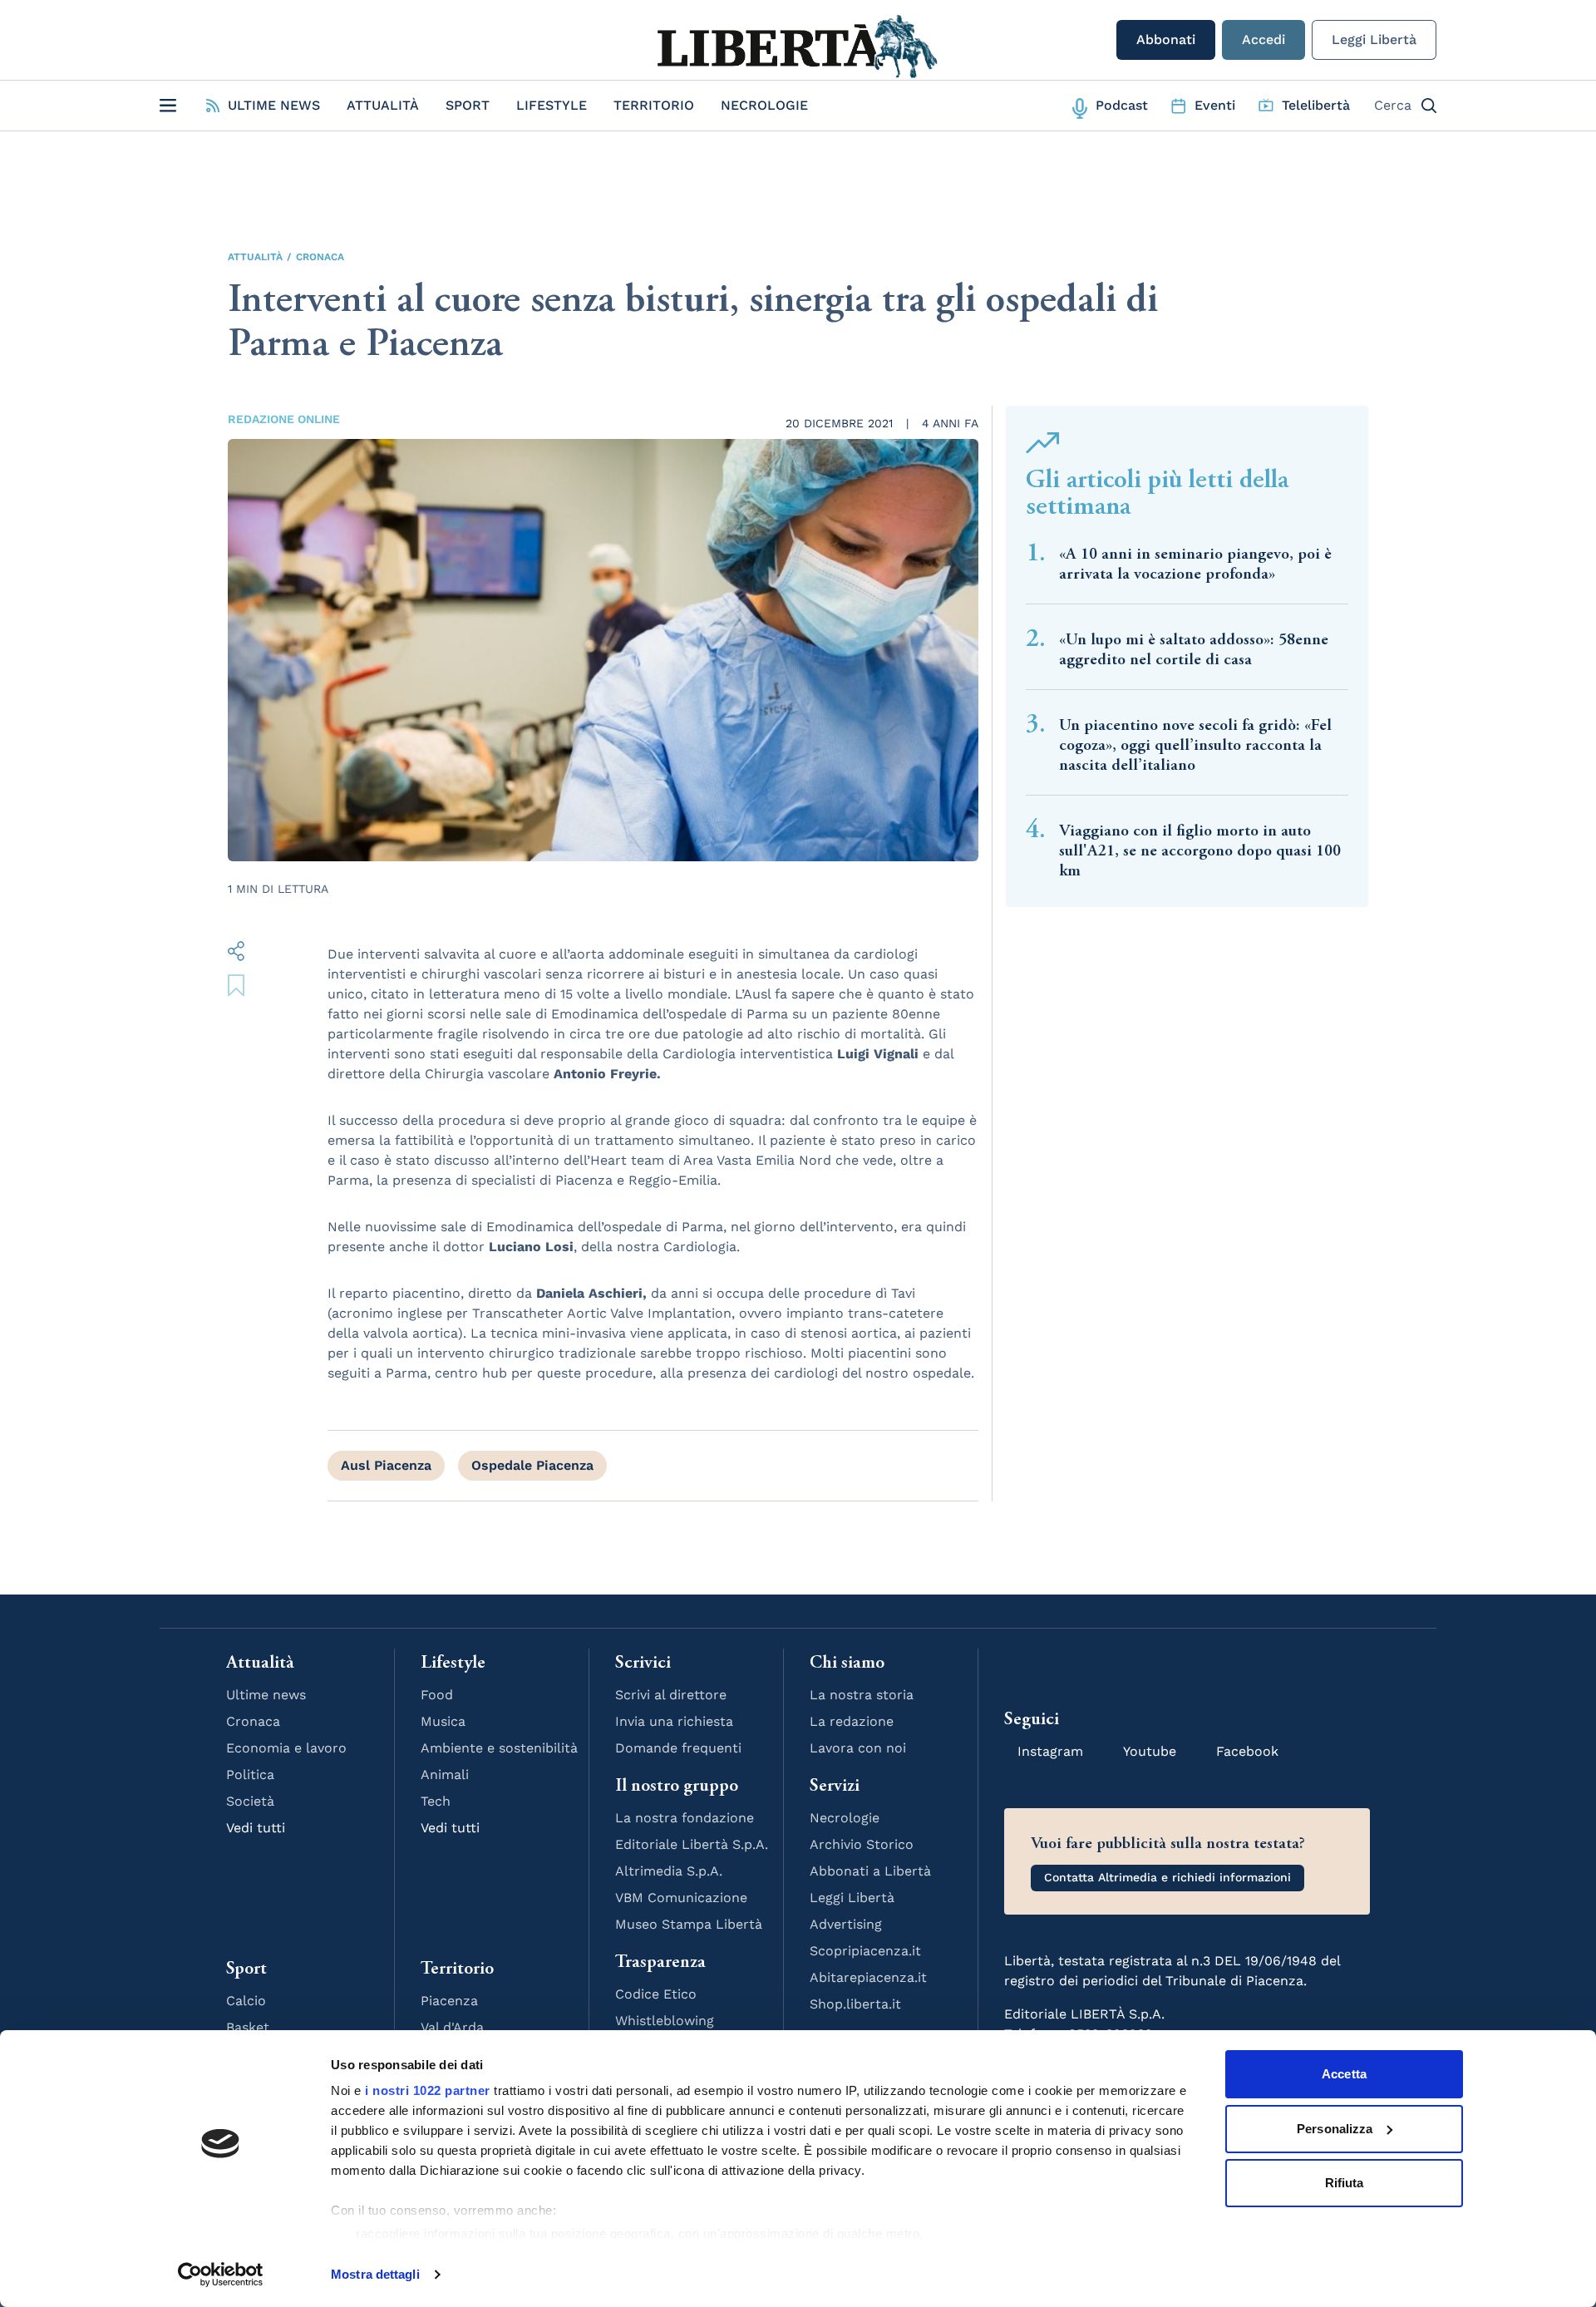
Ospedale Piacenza (532, 1465)
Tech (436, 1801)
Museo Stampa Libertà (689, 1924)
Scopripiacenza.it (865, 1951)
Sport (468, 105)
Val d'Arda (452, 2027)
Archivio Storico (862, 1844)
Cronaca (320, 257)
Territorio (654, 105)
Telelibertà (1316, 105)
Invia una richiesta (674, 1721)
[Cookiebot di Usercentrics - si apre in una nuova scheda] (221, 2275)
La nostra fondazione (685, 1818)
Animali (445, 1775)
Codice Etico (656, 1994)
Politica (250, 1775)
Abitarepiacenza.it (868, 1977)
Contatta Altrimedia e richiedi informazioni (1167, 1877)
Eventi (1215, 105)
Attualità (383, 105)
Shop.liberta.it (855, 2004)
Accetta (1344, 2074)
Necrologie (764, 105)
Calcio (246, 2001)
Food (437, 1695)
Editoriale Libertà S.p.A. (692, 1844)
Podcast (1122, 105)
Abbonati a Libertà (870, 1871)
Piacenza (449, 2001)
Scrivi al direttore (671, 1695)
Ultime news (266, 1695)
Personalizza (1335, 2129)
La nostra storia (862, 1695)
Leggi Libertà (1374, 39)
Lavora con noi (858, 1748)
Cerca (1393, 105)
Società (250, 1801)
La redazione (852, 1721)
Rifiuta (1345, 2183)
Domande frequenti (678, 1748)
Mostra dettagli (375, 2274)
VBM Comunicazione (681, 1898)
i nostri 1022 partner (428, 2090)
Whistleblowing (665, 2021)
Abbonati (1166, 39)
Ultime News (274, 105)
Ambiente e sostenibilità (499, 1748)
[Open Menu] (168, 106)
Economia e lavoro (286, 1748)
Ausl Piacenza (386, 1465)
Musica (443, 1721)
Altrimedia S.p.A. (669, 1871)
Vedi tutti (256, 1828)
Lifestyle (552, 105)
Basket (248, 2027)
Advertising (846, 1924)
